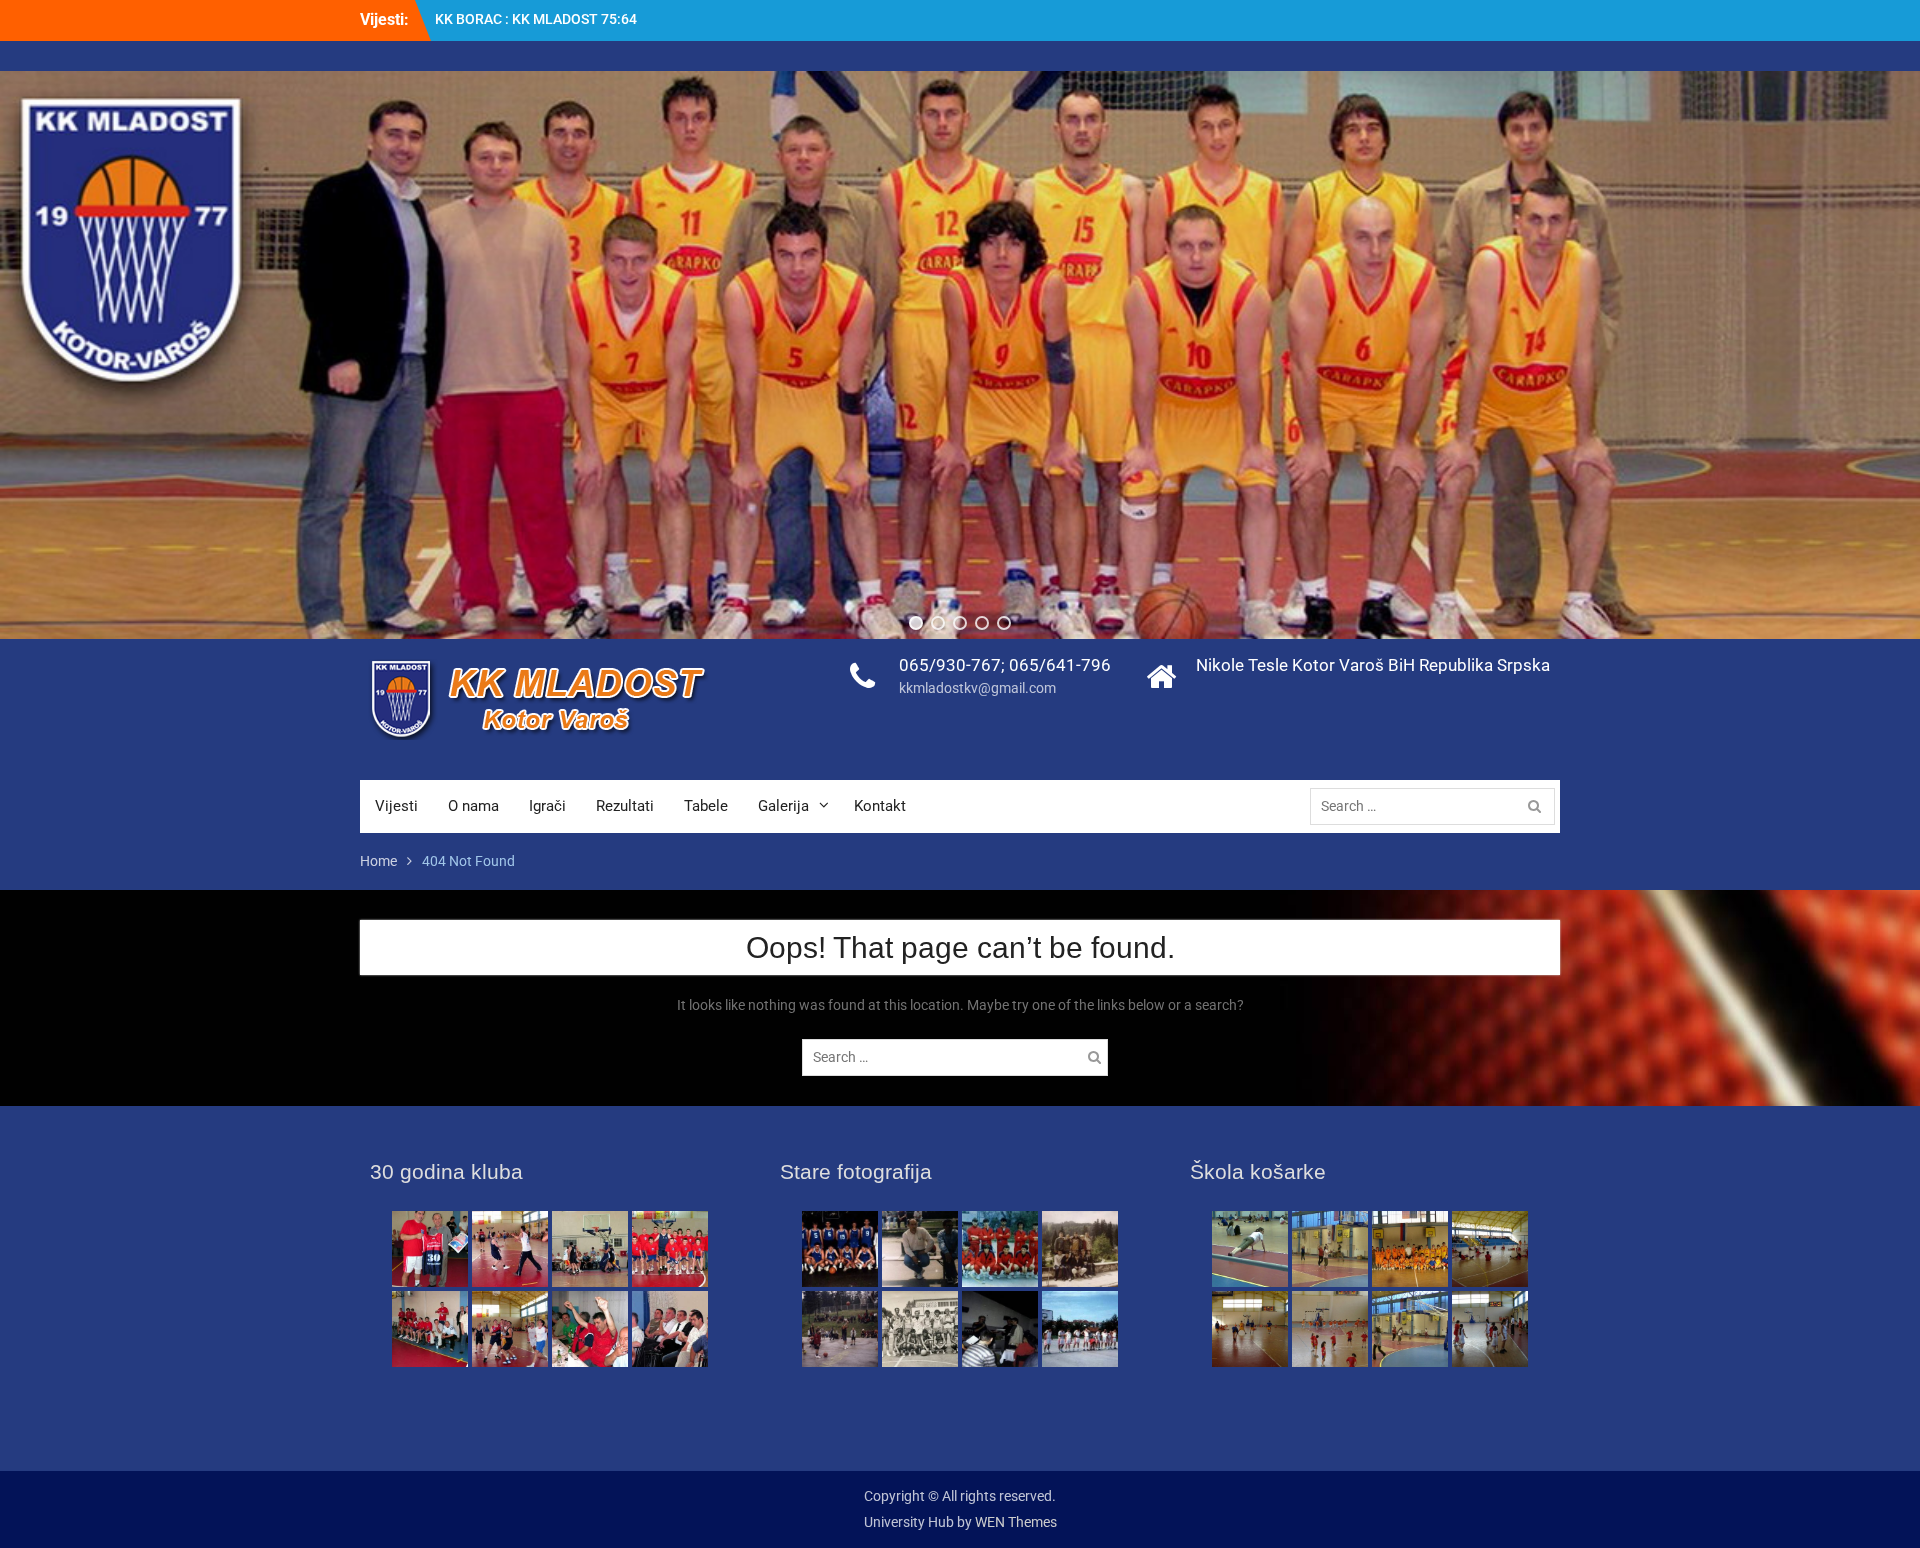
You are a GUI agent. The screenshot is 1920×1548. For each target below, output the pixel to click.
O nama (473, 806)
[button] (916, 623)
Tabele (706, 806)
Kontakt (880, 806)
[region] (960, 355)
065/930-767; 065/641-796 (1005, 665)
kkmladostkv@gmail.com (977, 688)
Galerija (783, 806)
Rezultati (625, 806)
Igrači (547, 806)
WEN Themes (1016, 1522)
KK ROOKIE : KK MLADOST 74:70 (538, 19)
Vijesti (396, 806)
